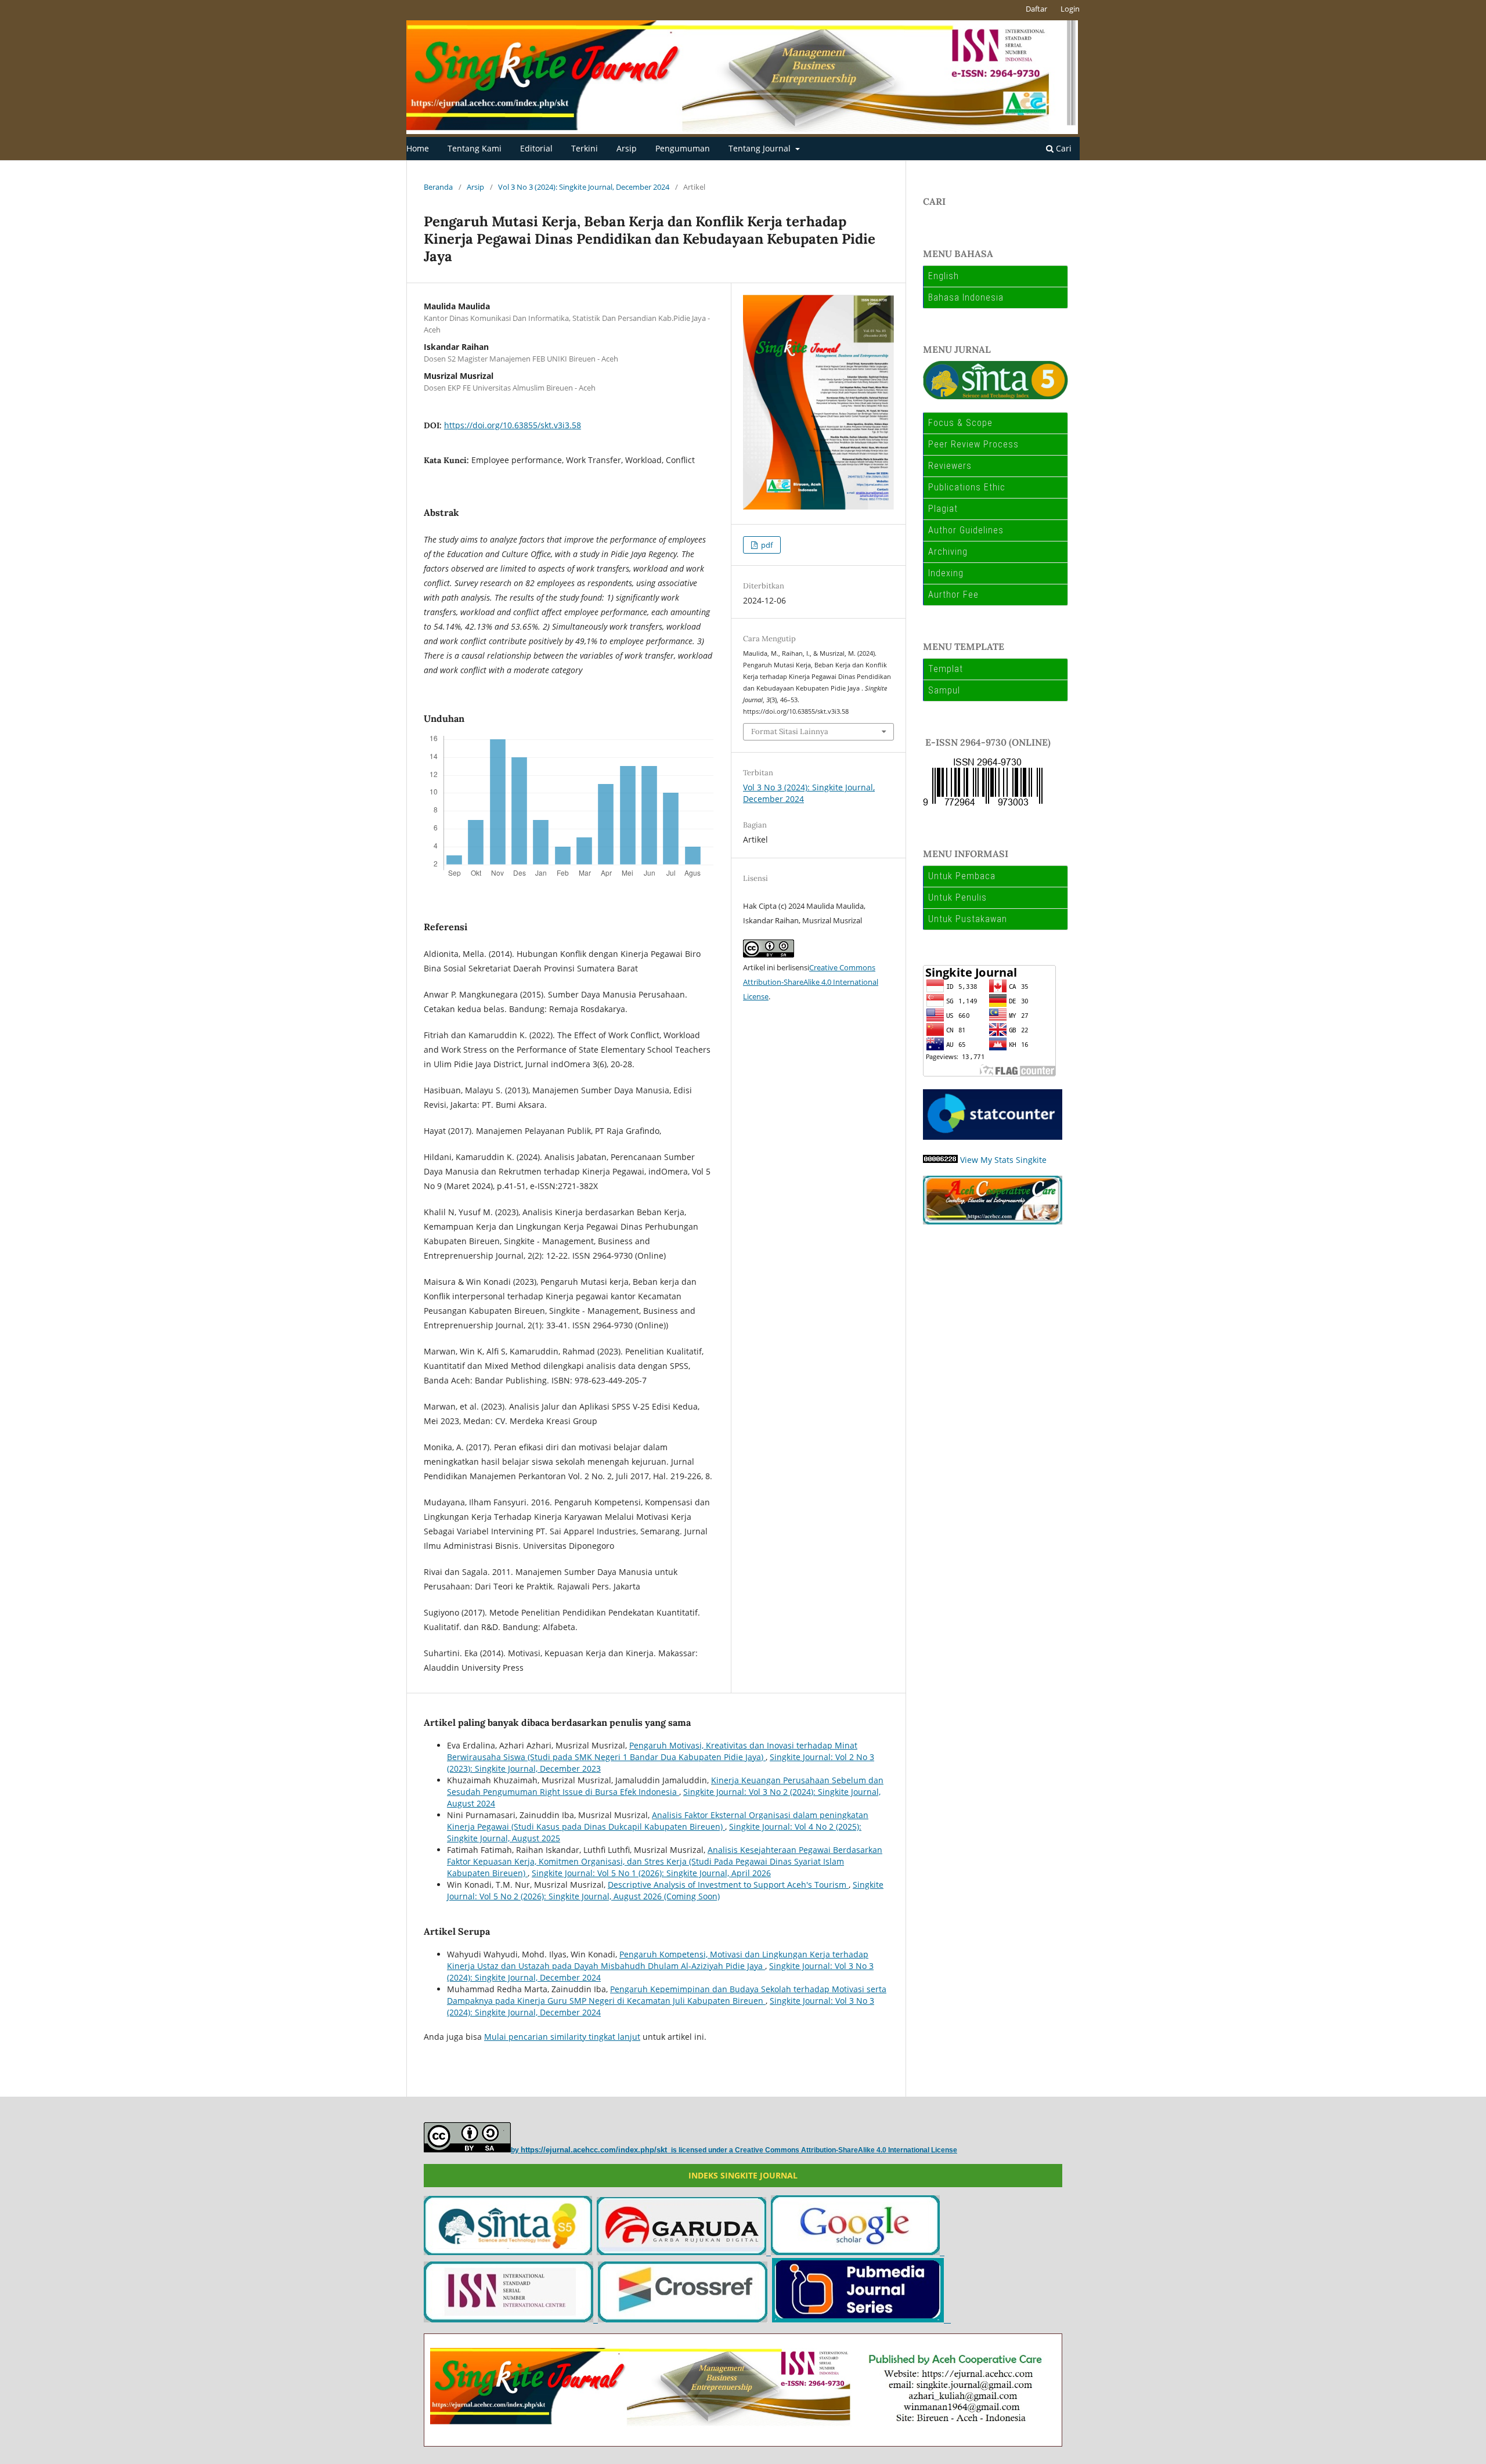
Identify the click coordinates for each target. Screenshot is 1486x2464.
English (944, 276)
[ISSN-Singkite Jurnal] (511, 2319)
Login (1070, 9)
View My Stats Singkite (1003, 1160)
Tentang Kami (475, 148)
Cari (1063, 148)
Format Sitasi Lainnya (790, 731)
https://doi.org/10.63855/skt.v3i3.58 (513, 425)
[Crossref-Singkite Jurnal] (683, 2319)
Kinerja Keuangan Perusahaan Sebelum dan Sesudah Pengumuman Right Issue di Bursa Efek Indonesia (665, 1786)
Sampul (944, 690)
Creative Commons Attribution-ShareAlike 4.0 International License (811, 982)
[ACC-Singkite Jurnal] (950, 2319)
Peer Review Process (973, 444)
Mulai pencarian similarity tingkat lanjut (562, 2037)
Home (418, 148)
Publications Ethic (967, 487)
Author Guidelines (966, 530)
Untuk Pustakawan (968, 919)
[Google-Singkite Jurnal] (858, 2252)
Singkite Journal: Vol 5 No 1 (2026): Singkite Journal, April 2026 (651, 1873)
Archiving (948, 552)
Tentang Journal (761, 148)
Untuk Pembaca (962, 876)
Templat (946, 669)
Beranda (438, 187)
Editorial (536, 148)
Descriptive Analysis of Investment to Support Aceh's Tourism (728, 1885)
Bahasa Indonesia (966, 297)
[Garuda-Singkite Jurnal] (684, 2252)
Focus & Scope (960, 423)
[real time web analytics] (940, 1160)
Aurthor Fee (953, 595)
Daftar (1036, 9)
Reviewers (950, 466)
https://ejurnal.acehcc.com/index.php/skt (595, 2150)
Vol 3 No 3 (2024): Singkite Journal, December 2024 (584, 187)
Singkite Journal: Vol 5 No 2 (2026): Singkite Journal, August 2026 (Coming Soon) (665, 1890)
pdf (766, 545)
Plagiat (943, 509)
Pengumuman (683, 148)
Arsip (627, 148)
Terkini (585, 148)
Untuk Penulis (957, 897)
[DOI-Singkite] (860, 2319)
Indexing (946, 573)
